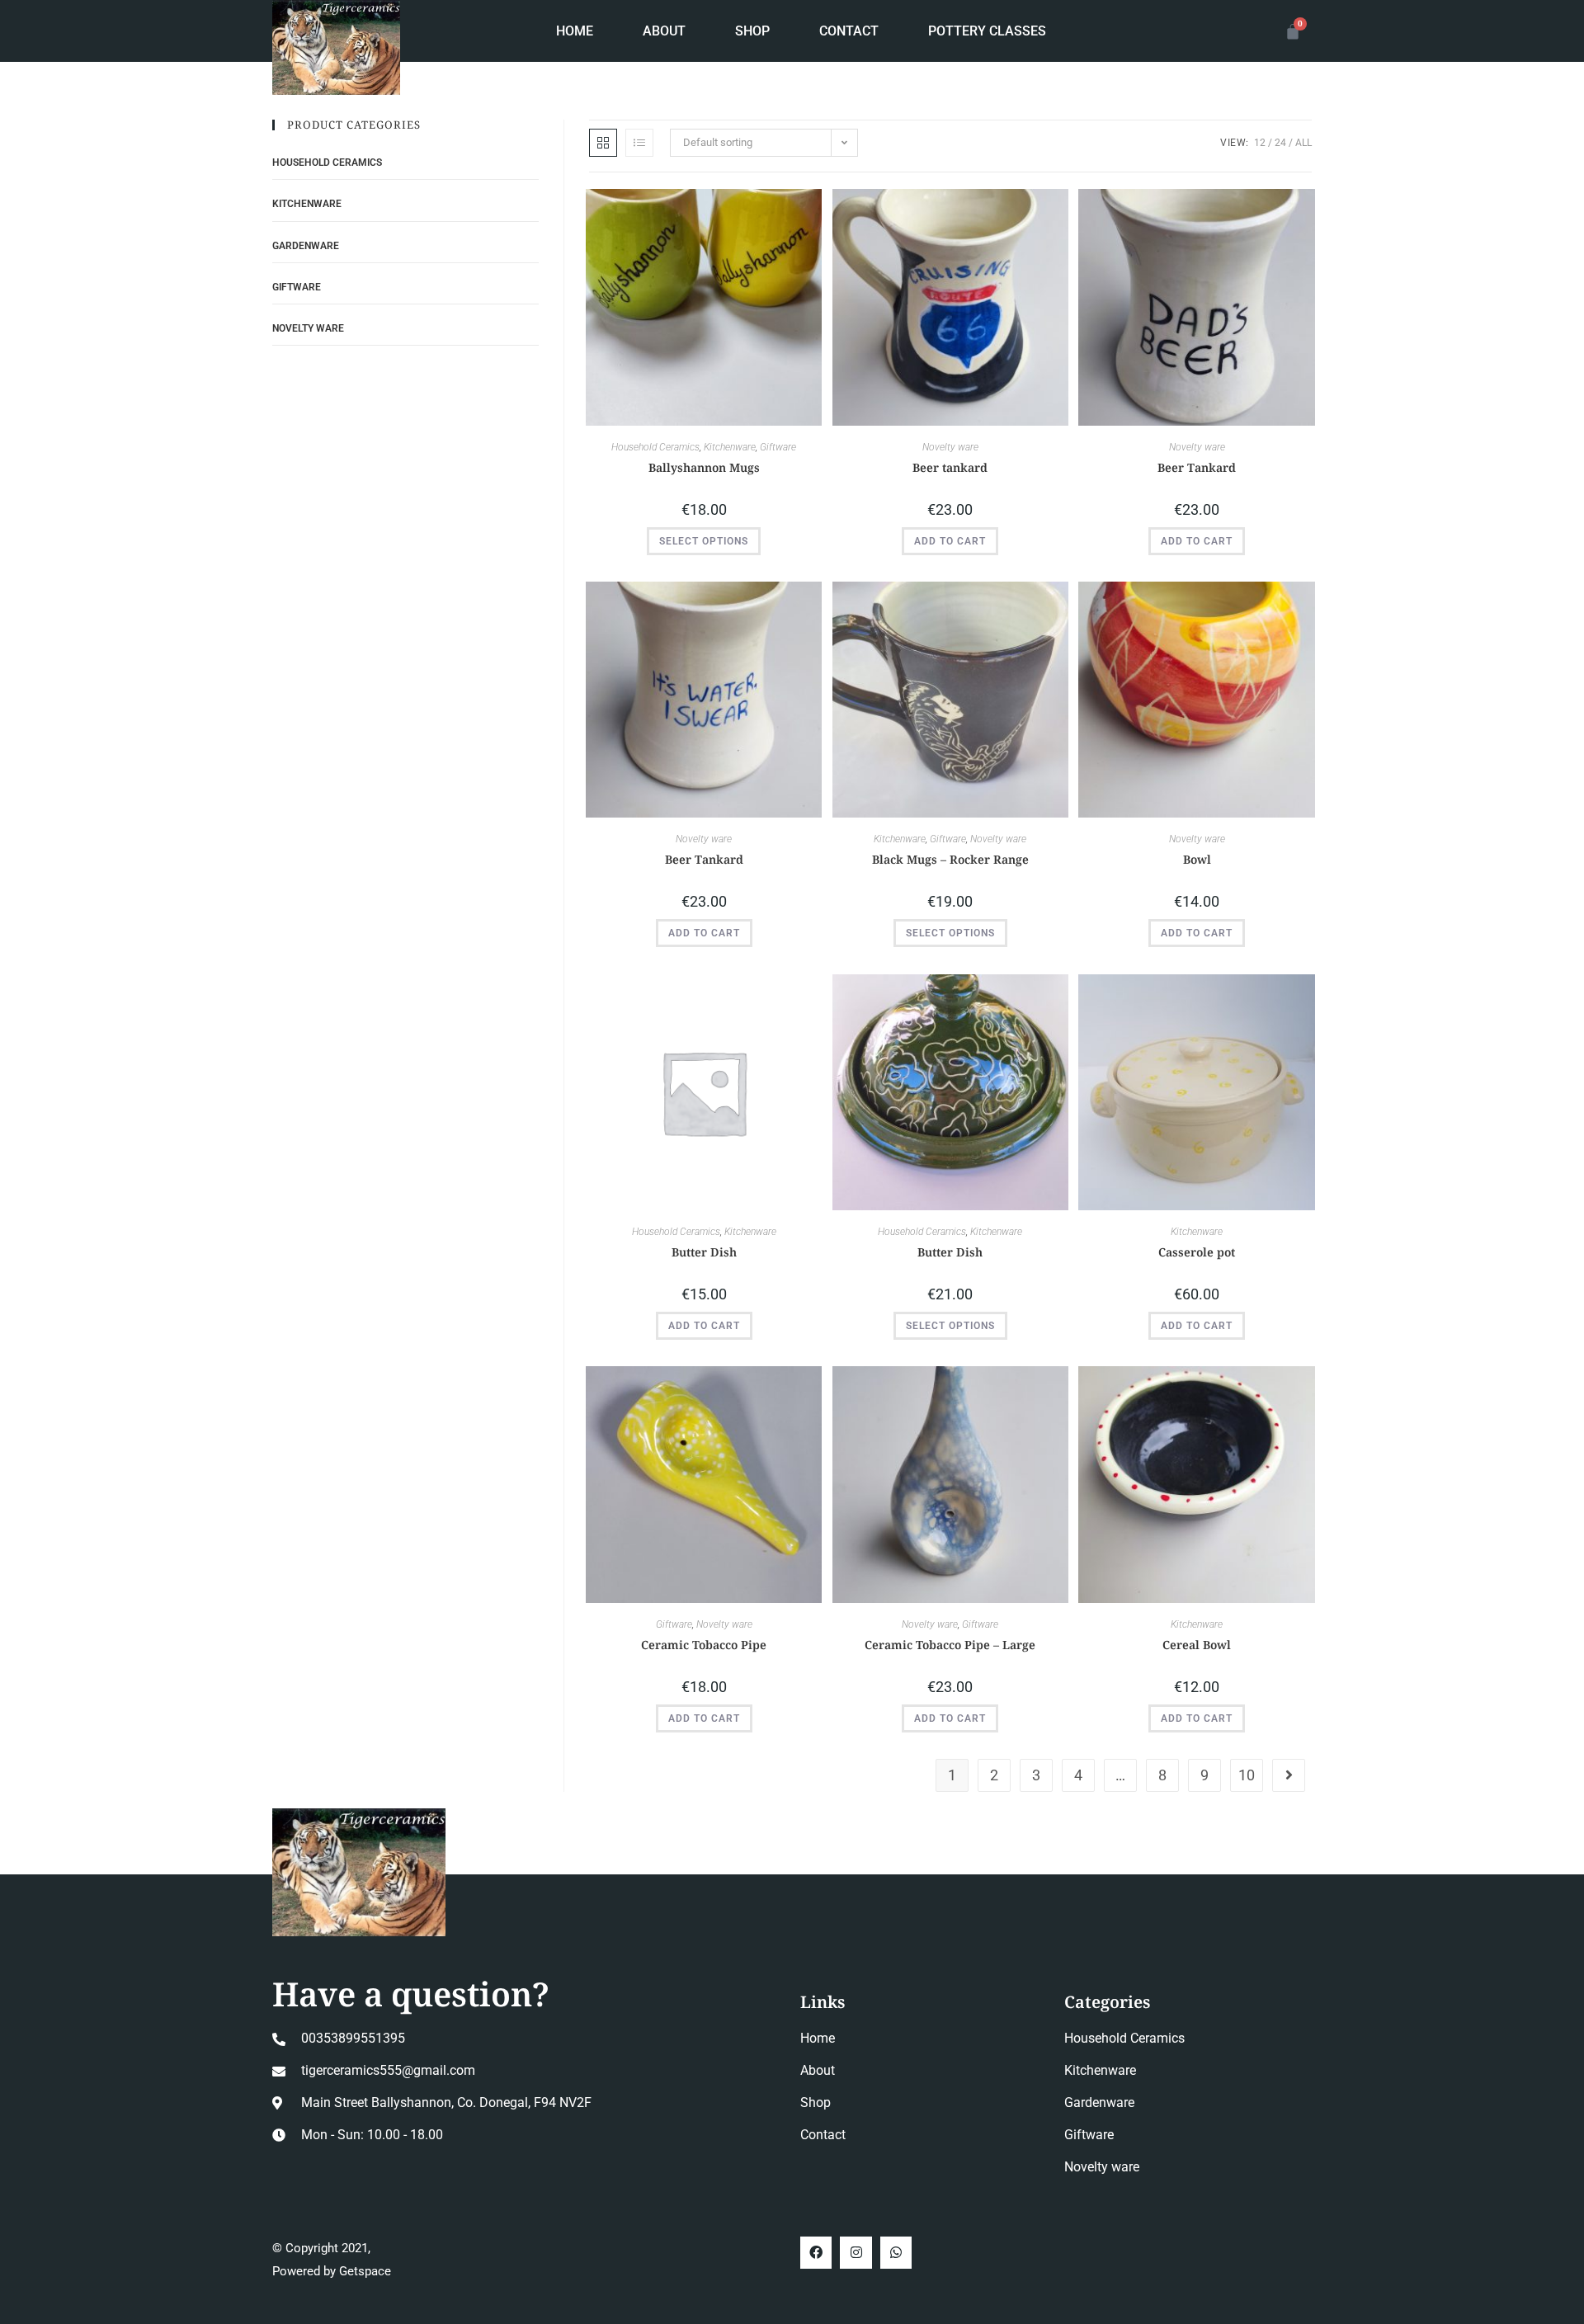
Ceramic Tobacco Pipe (704, 1645)
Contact (849, 31)
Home (575, 31)
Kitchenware (730, 447)
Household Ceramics (655, 447)
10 (1247, 1775)
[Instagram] (856, 2252)
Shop (752, 31)
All (1303, 143)
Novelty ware (950, 447)
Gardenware (306, 246)
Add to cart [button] (950, 541)
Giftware (778, 447)
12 (1260, 143)
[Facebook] (816, 2252)
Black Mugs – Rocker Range (950, 859)
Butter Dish (704, 1252)
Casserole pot (1197, 1252)
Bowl (1197, 859)
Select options (704, 541)
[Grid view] (603, 143)
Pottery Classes (987, 31)
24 (1280, 143)
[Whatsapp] (896, 2252)
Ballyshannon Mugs (704, 467)
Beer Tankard (1197, 467)
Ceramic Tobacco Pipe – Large (950, 1645)
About (664, 31)
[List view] (639, 143)
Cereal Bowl (1197, 1645)
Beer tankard (950, 467)
